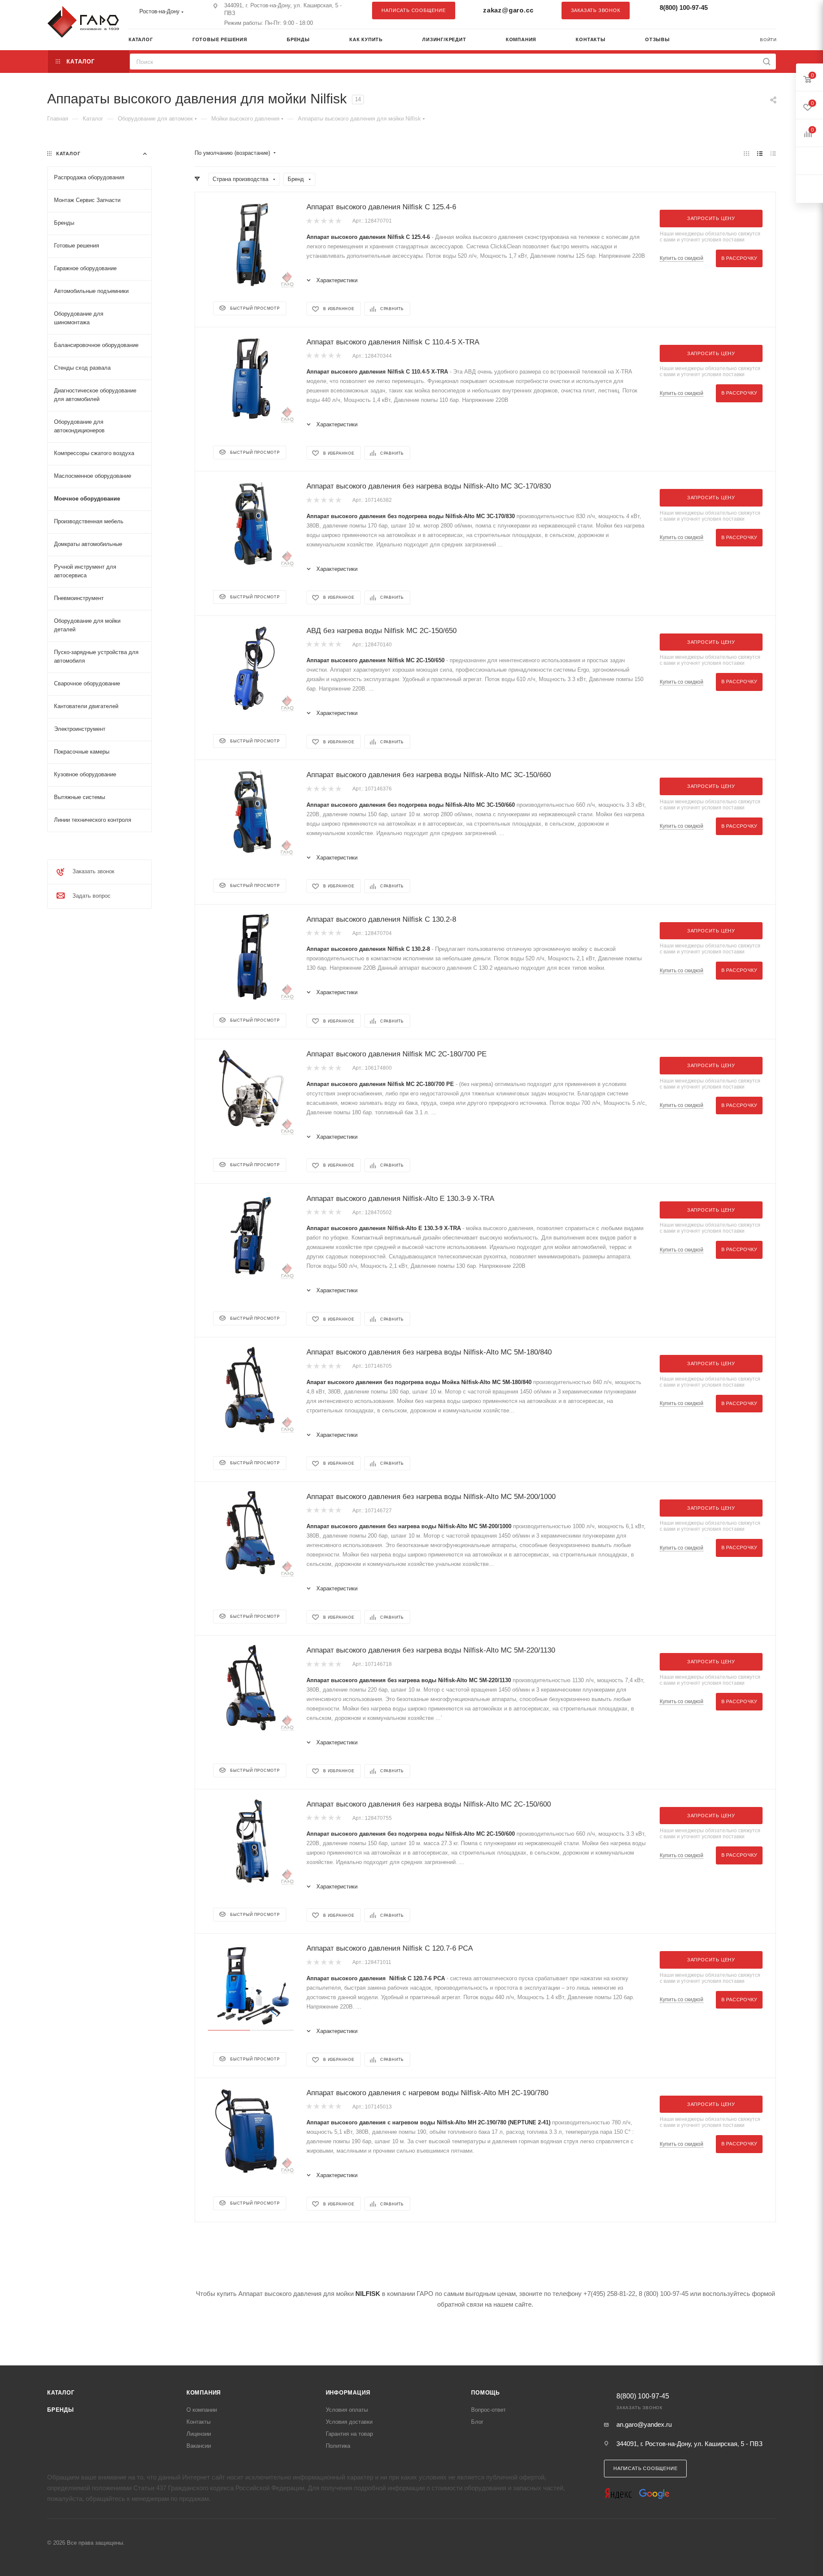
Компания (204, 2393)
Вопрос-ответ (488, 2410)
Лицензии (199, 2434)
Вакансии (199, 2446)
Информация (348, 2393)
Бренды (61, 2410)
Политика (338, 2446)
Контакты (198, 2422)
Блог (477, 2422)
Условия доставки (349, 2422)
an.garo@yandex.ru (644, 2424)
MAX (765, 10)
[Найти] (767, 62)
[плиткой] (746, 153)
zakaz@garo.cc (508, 10)
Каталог (61, 2393)
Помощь (485, 2393)
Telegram (748, 10)
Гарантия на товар (349, 2434)
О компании (202, 2410)
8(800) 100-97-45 (684, 8)
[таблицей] (773, 153)
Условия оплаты (347, 2410)
